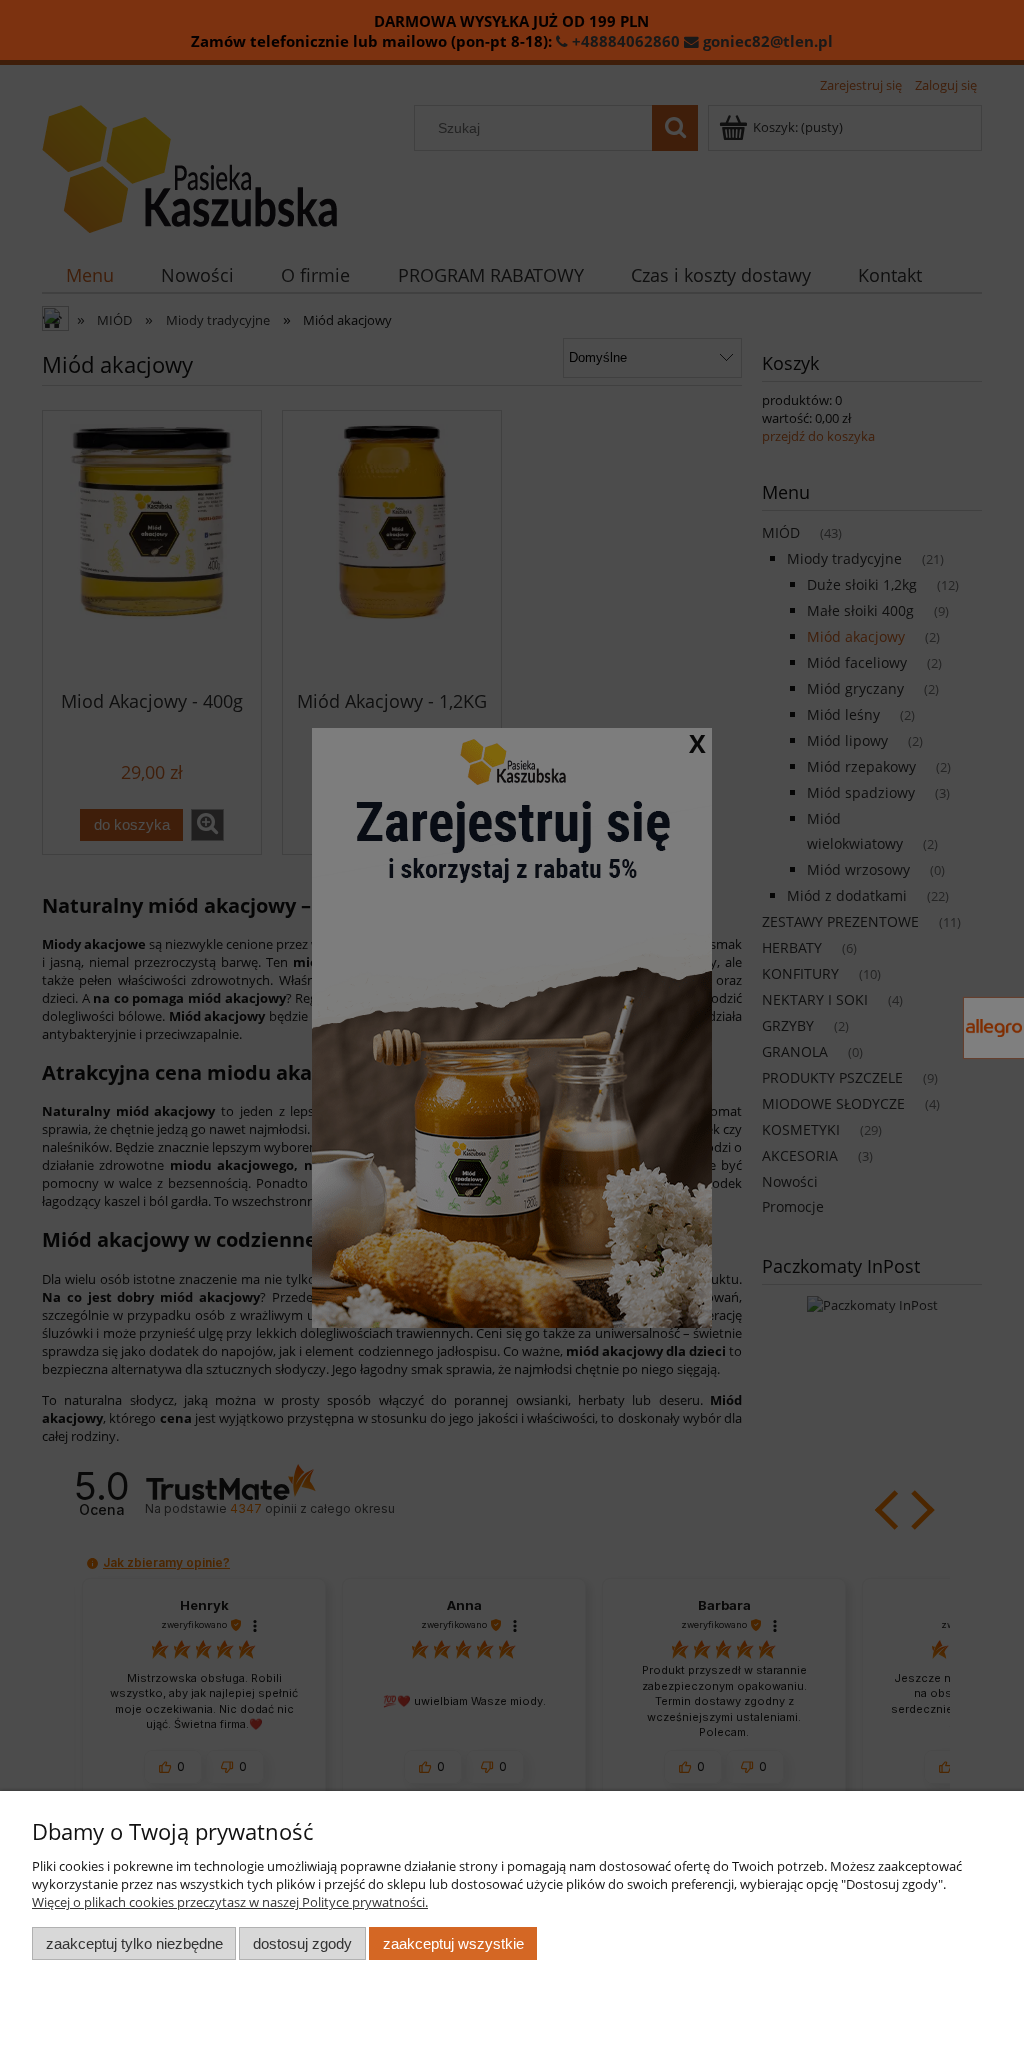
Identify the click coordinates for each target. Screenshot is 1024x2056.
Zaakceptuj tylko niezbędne (134, 1943)
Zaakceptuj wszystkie (453, 1943)
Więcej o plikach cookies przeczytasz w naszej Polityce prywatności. (230, 1902)
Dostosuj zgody (302, 1943)
